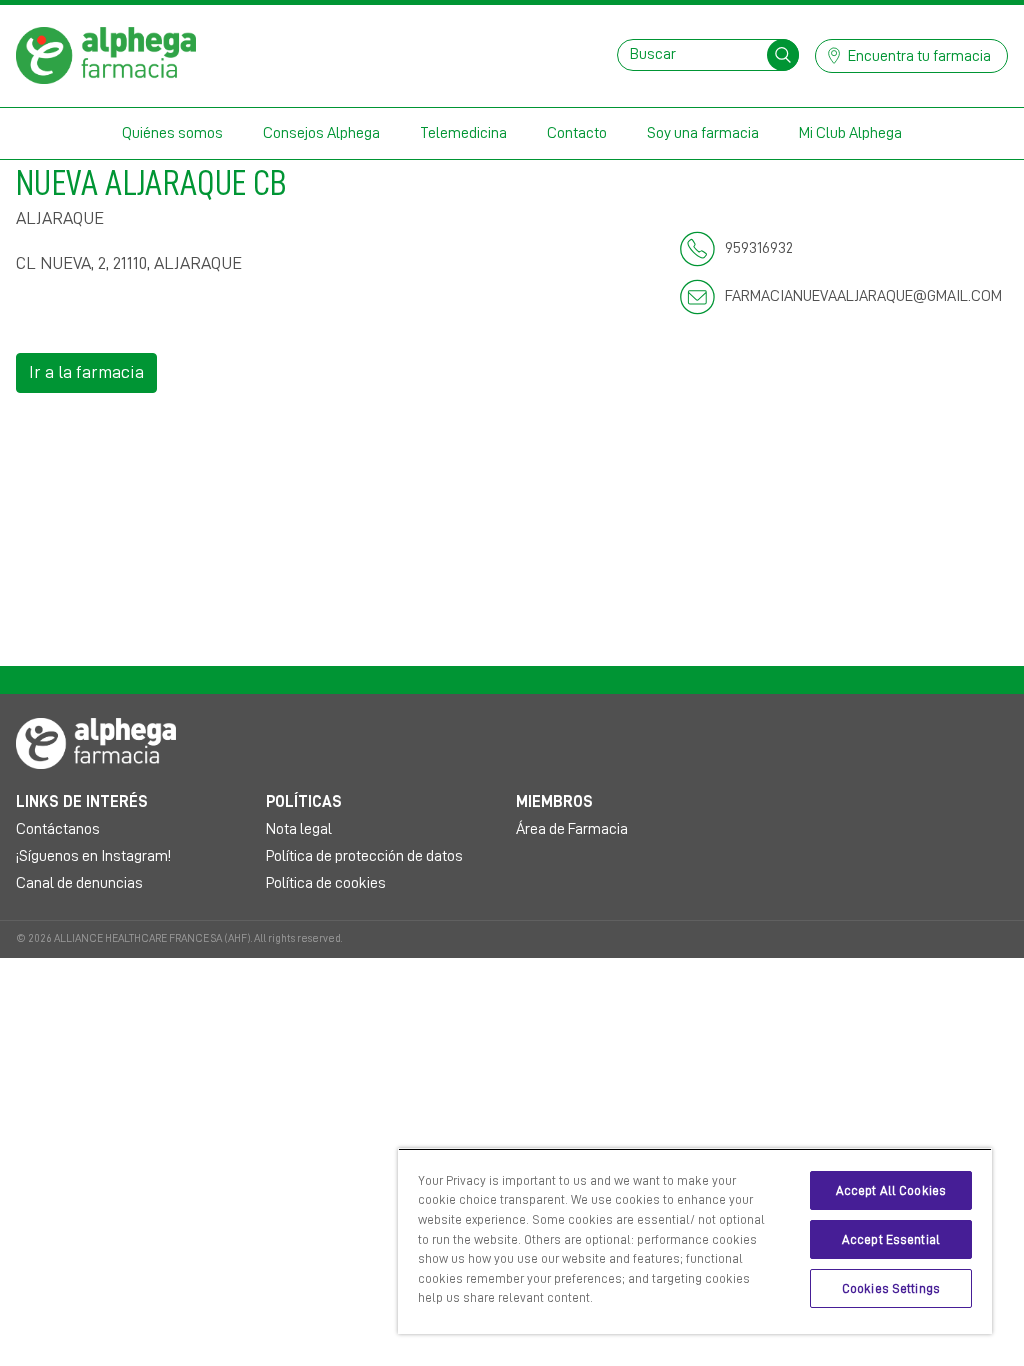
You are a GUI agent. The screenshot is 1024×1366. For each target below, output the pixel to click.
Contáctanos (58, 829)
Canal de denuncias (79, 883)
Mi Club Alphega (850, 133)
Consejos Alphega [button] (321, 133)
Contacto (577, 133)
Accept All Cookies (891, 1190)
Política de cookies (326, 883)
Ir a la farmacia (86, 372)
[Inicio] (106, 54)
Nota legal (299, 829)
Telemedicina (463, 133)
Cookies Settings (891, 1288)
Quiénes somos (172, 133)
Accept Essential (891, 1239)
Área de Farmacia (572, 829)
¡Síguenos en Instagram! (93, 856)
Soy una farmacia (703, 133)
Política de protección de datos (364, 856)
